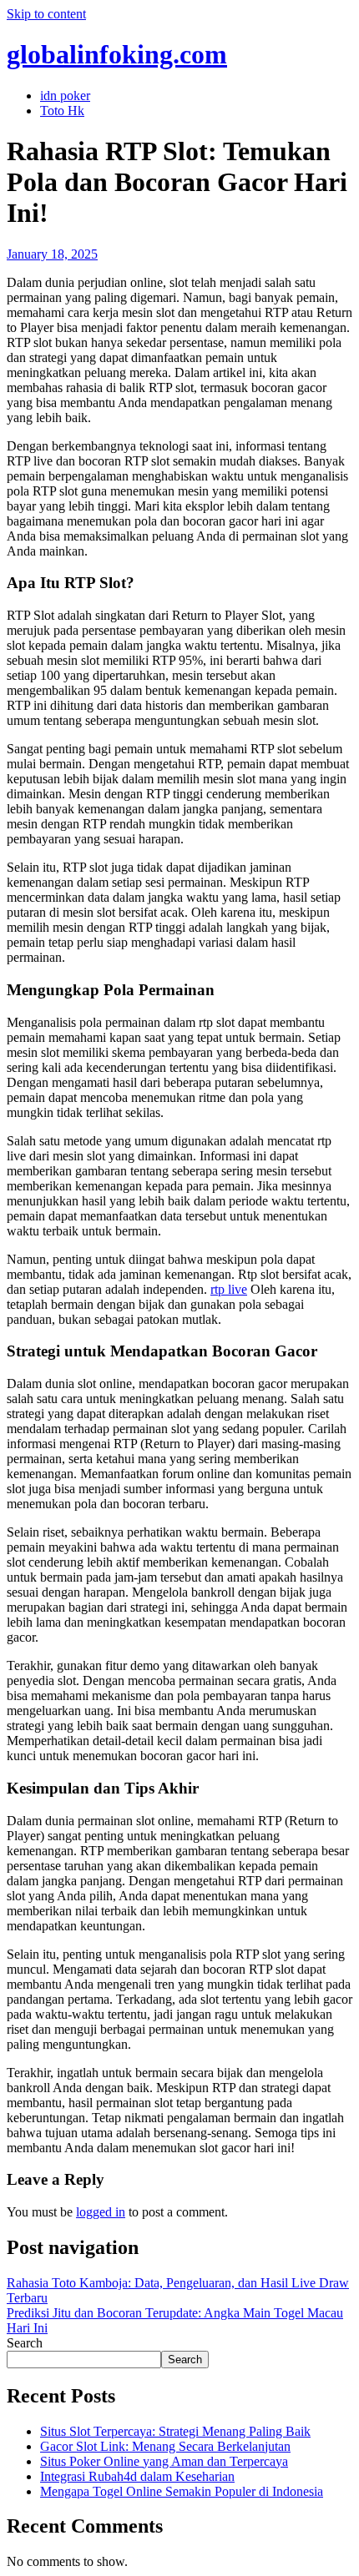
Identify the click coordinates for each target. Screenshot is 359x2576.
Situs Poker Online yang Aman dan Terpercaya (164, 2461)
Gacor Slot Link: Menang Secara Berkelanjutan (165, 2446)
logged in (101, 2212)
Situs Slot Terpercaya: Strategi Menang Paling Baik (175, 2431)
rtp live (229, 1289)
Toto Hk (62, 111)
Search (25, 2343)
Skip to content (46, 14)
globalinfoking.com (117, 54)
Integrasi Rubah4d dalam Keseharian (137, 2476)
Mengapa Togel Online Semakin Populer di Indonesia (182, 2491)
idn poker (65, 96)
